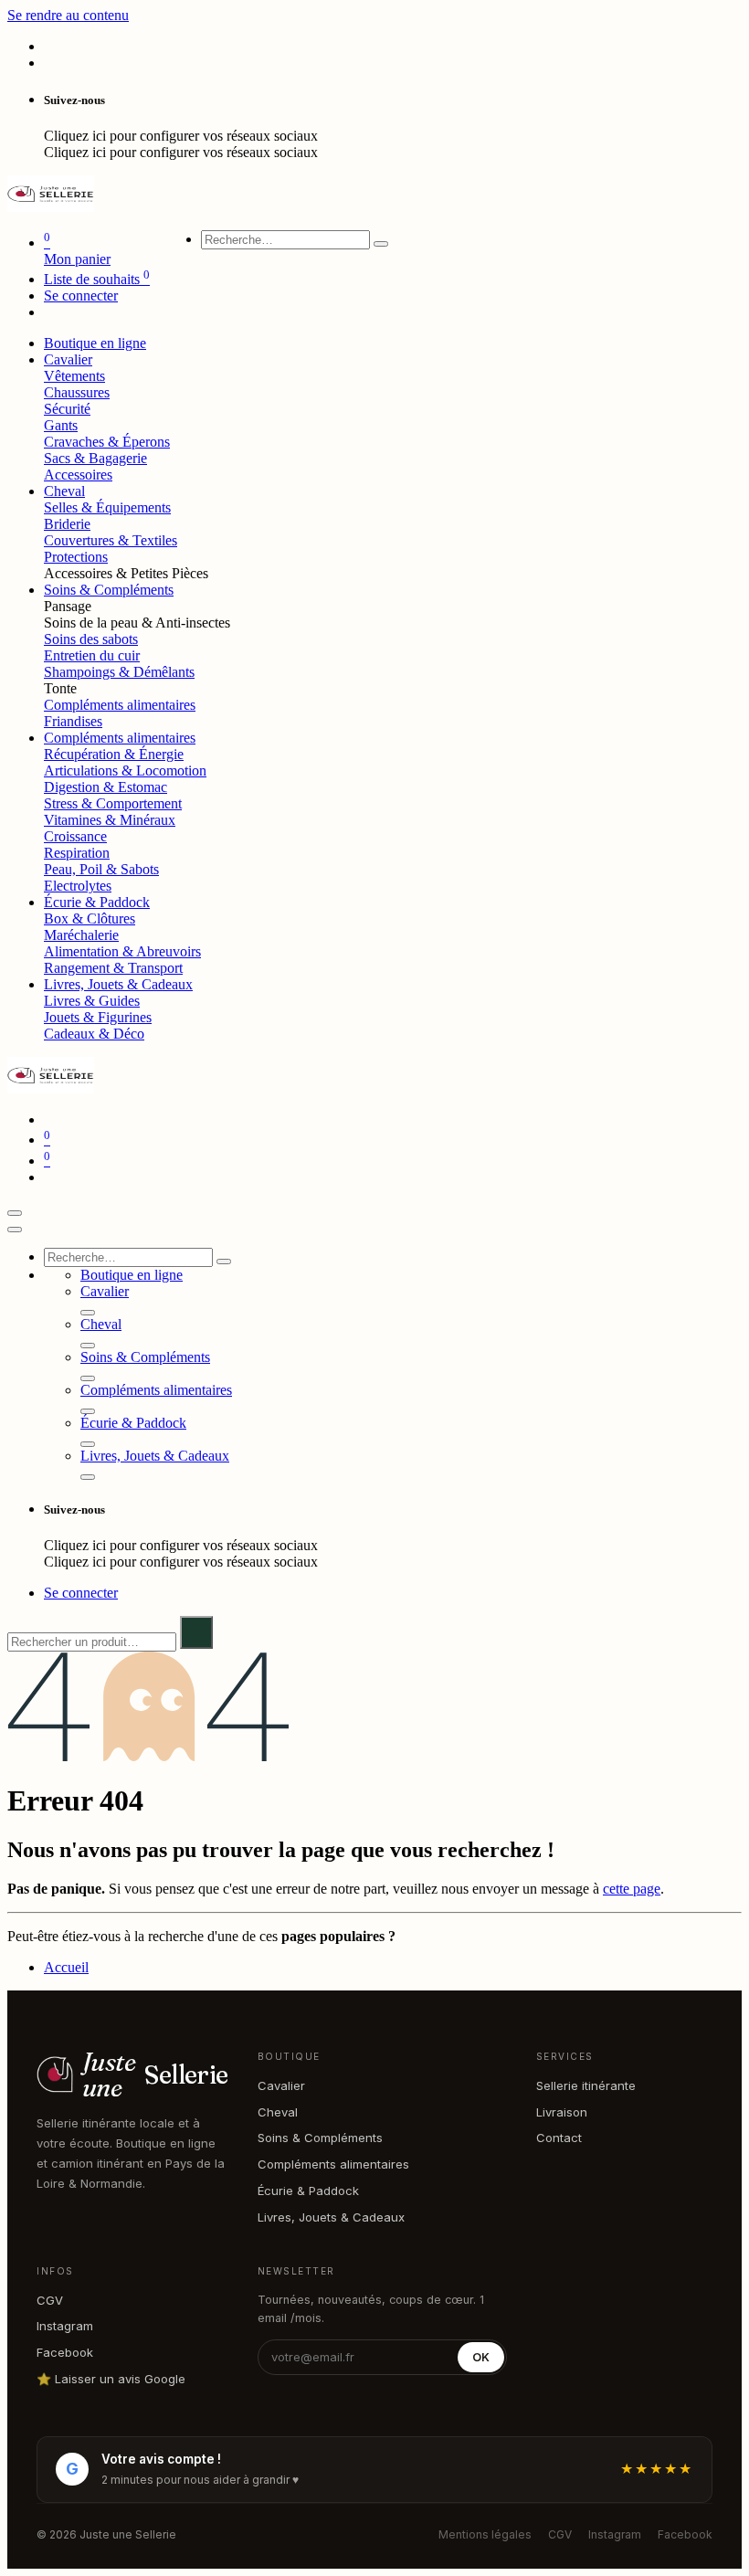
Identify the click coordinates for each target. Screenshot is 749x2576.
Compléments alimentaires (120, 705)
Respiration (77, 853)
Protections (76, 557)
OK (481, 2357)
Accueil (66, 1967)
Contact (559, 2138)
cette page (632, 1889)
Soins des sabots (91, 639)
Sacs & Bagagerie (95, 458)
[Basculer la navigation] (15, 1213)
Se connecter (81, 296)
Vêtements (74, 376)
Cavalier (281, 2085)
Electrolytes (78, 886)
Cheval (278, 2112)
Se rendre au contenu (68, 15)
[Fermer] (15, 1230)
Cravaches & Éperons (107, 442)
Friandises (73, 721)
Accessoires (78, 475)
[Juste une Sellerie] (51, 207)
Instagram (65, 2326)
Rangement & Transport (113, 968)
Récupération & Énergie (114, 754)
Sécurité (67, 409)
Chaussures (77, 392)
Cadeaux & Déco (94, 1034)
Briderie (67, 524)
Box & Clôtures (90, 918)
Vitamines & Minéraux (110, 820)
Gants (61, 425)
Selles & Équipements (107, 507)
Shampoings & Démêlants (119, 672)
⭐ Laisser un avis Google (111, 2379)
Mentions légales (485, 2534)
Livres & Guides (92, 1001)
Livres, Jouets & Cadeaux (331, 2217)
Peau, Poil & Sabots (101, 869)
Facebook (65, 2352)
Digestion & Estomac (105, 787)
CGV (50, 2300)
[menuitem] (95, 343)
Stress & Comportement (113, 803)
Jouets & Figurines (98, 1017)
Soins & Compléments (320, 2138)
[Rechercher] (381, 244)
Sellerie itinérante (586, 2085)
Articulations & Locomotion (125, 771)
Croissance (75, 836)
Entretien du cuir (92, 655)
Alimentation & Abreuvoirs (122, 951)
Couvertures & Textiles (111, 540)
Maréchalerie (81, 935)
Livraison (562, 2112)
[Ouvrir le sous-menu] (88, 1313)
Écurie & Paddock (308, 2191)
